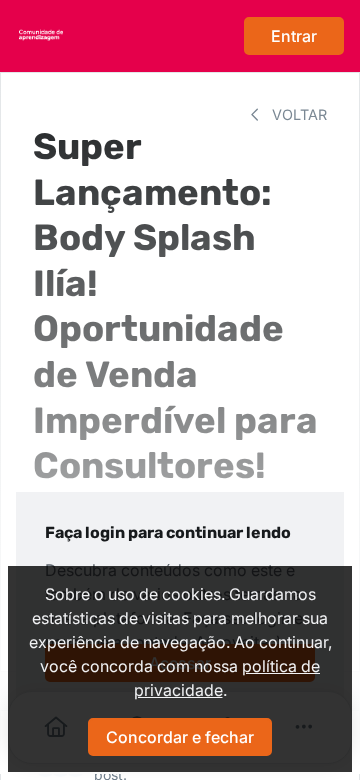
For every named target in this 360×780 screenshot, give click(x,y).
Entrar (294, 36)
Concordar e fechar (180, 737)
